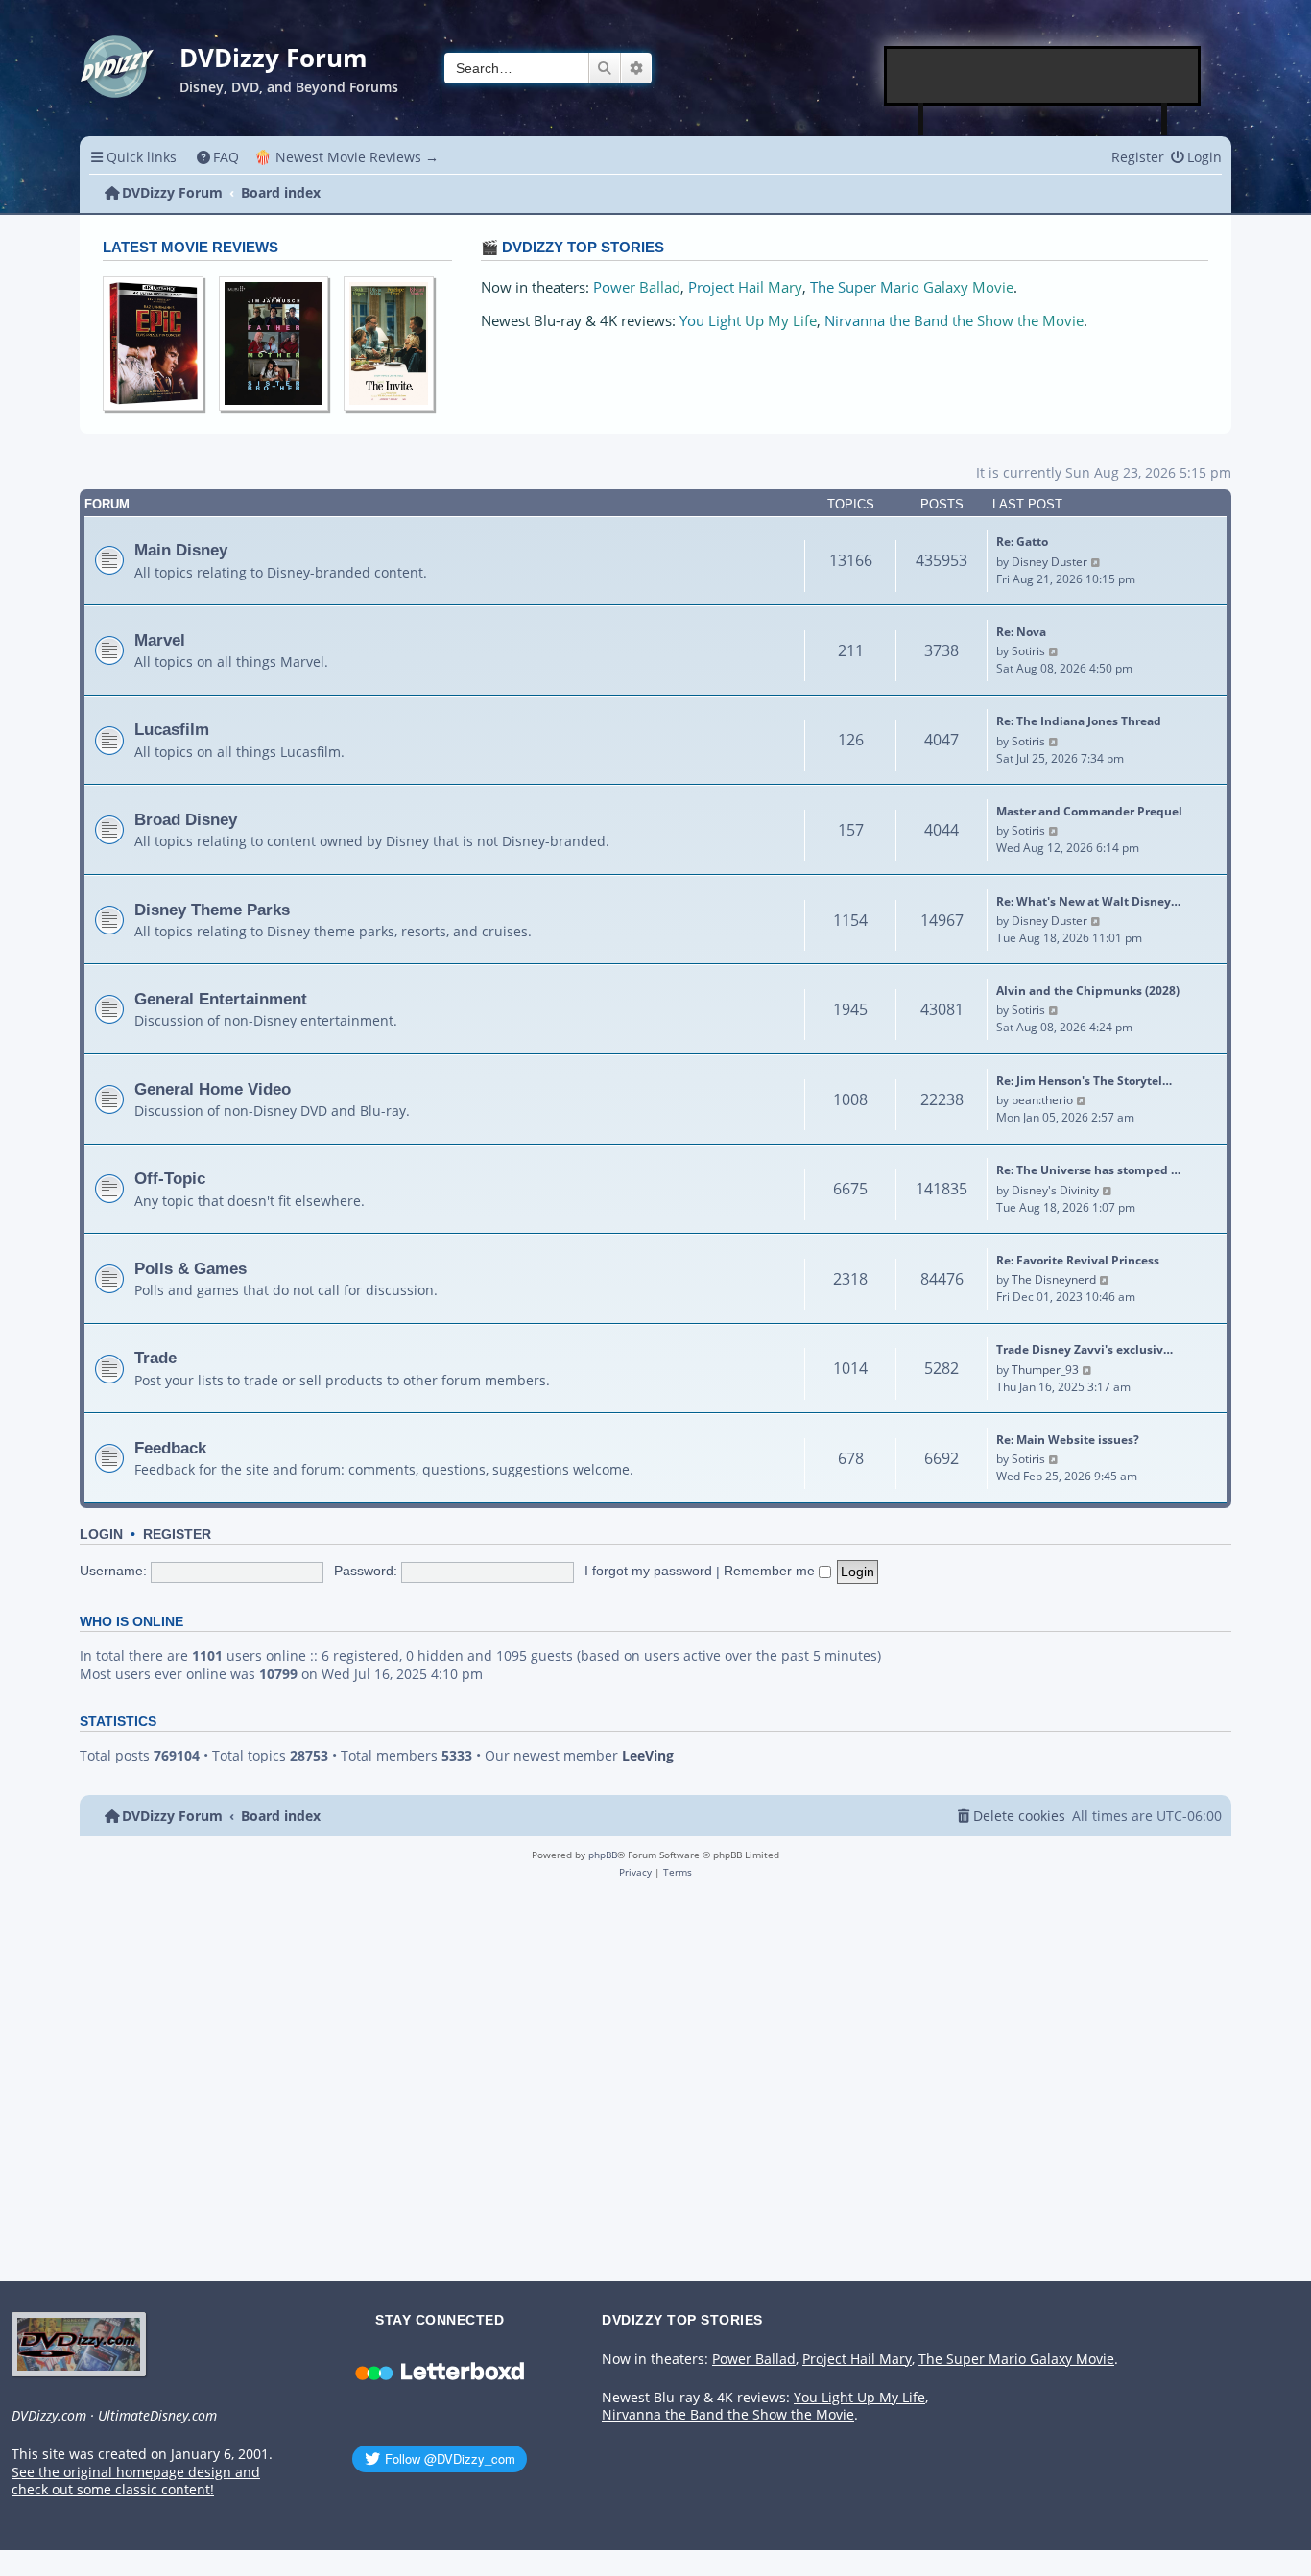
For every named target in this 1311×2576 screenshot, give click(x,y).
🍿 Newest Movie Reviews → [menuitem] (346, 157)
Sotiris (1028, 651)
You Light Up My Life (748, 321)
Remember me (771, 1571)
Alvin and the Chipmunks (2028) (1088, 991)
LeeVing (648, 1756)
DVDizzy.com (49, 2416)
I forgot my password (648, 1571)
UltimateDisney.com (157, 2416)
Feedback (170, 1448)
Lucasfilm (172, 729)
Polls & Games (191, 1268)
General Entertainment (221, 999)
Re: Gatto (1022, 542)
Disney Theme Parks (212, 910)
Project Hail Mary (745, 287)
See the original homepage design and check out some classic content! (136, 2481)
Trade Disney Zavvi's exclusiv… (1085, 1349)
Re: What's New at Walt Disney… (1088, 901)
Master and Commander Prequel (1089, 811)
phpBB (603, 1855)
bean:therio (1042, 1100)
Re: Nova (1021, 632)
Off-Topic (170, 1178)
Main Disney (181, 550)
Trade (155, 1358)
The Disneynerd (1054, 1279)
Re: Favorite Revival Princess (1078, 1260)
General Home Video (213, 1089)
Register (177, 1535)
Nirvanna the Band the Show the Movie (954, 321)
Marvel (160, 640)
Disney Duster (1049, 562)
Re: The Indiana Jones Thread (1079, 721)
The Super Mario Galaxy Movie (912, 287)
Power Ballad (637, 287)
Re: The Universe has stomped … (1088, 1170)
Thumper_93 (1045, 1370)
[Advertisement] (1043, 76)
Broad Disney (186, 819)
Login (101, 1535)
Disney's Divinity (1055, 1190)
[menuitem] (218, 157)
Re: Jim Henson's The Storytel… (1084, 1081)
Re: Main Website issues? (1068, 1440)
